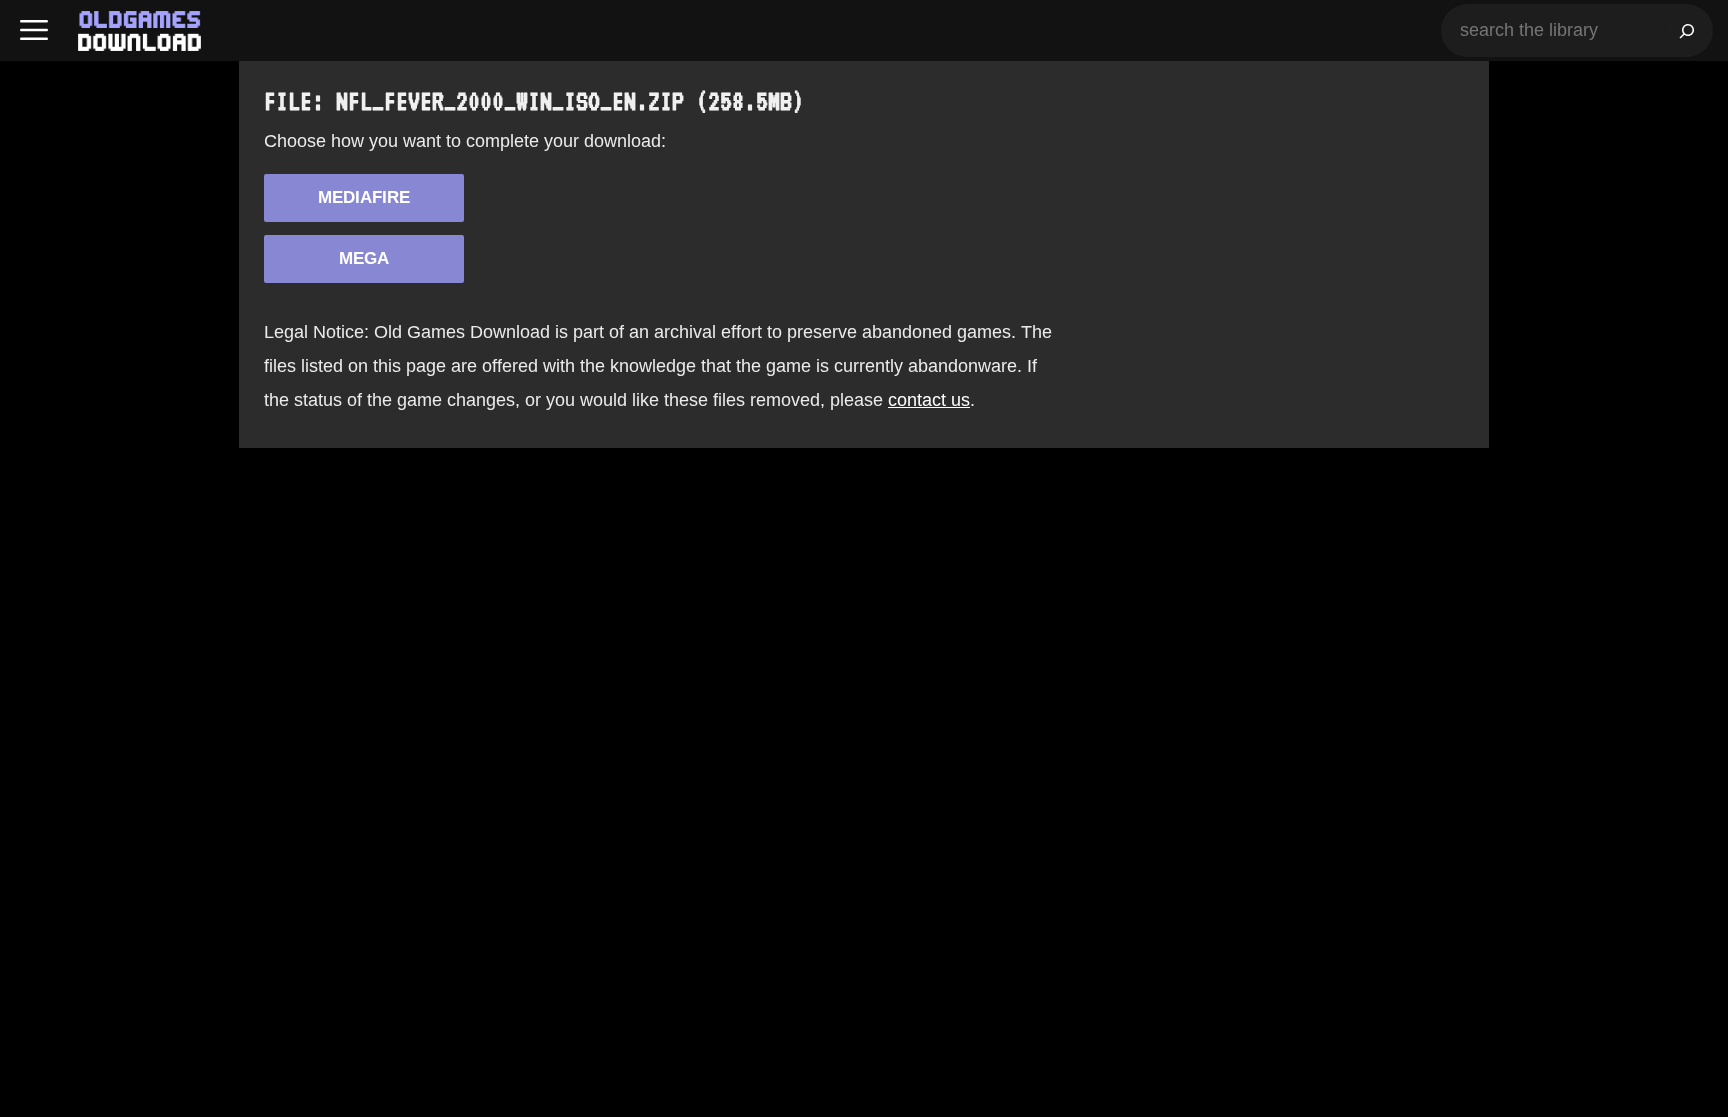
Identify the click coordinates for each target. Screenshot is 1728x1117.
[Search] (1687, 30)
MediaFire (364, 197)
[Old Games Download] (139, 31)
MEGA (364, 258)
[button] (34, 30)
